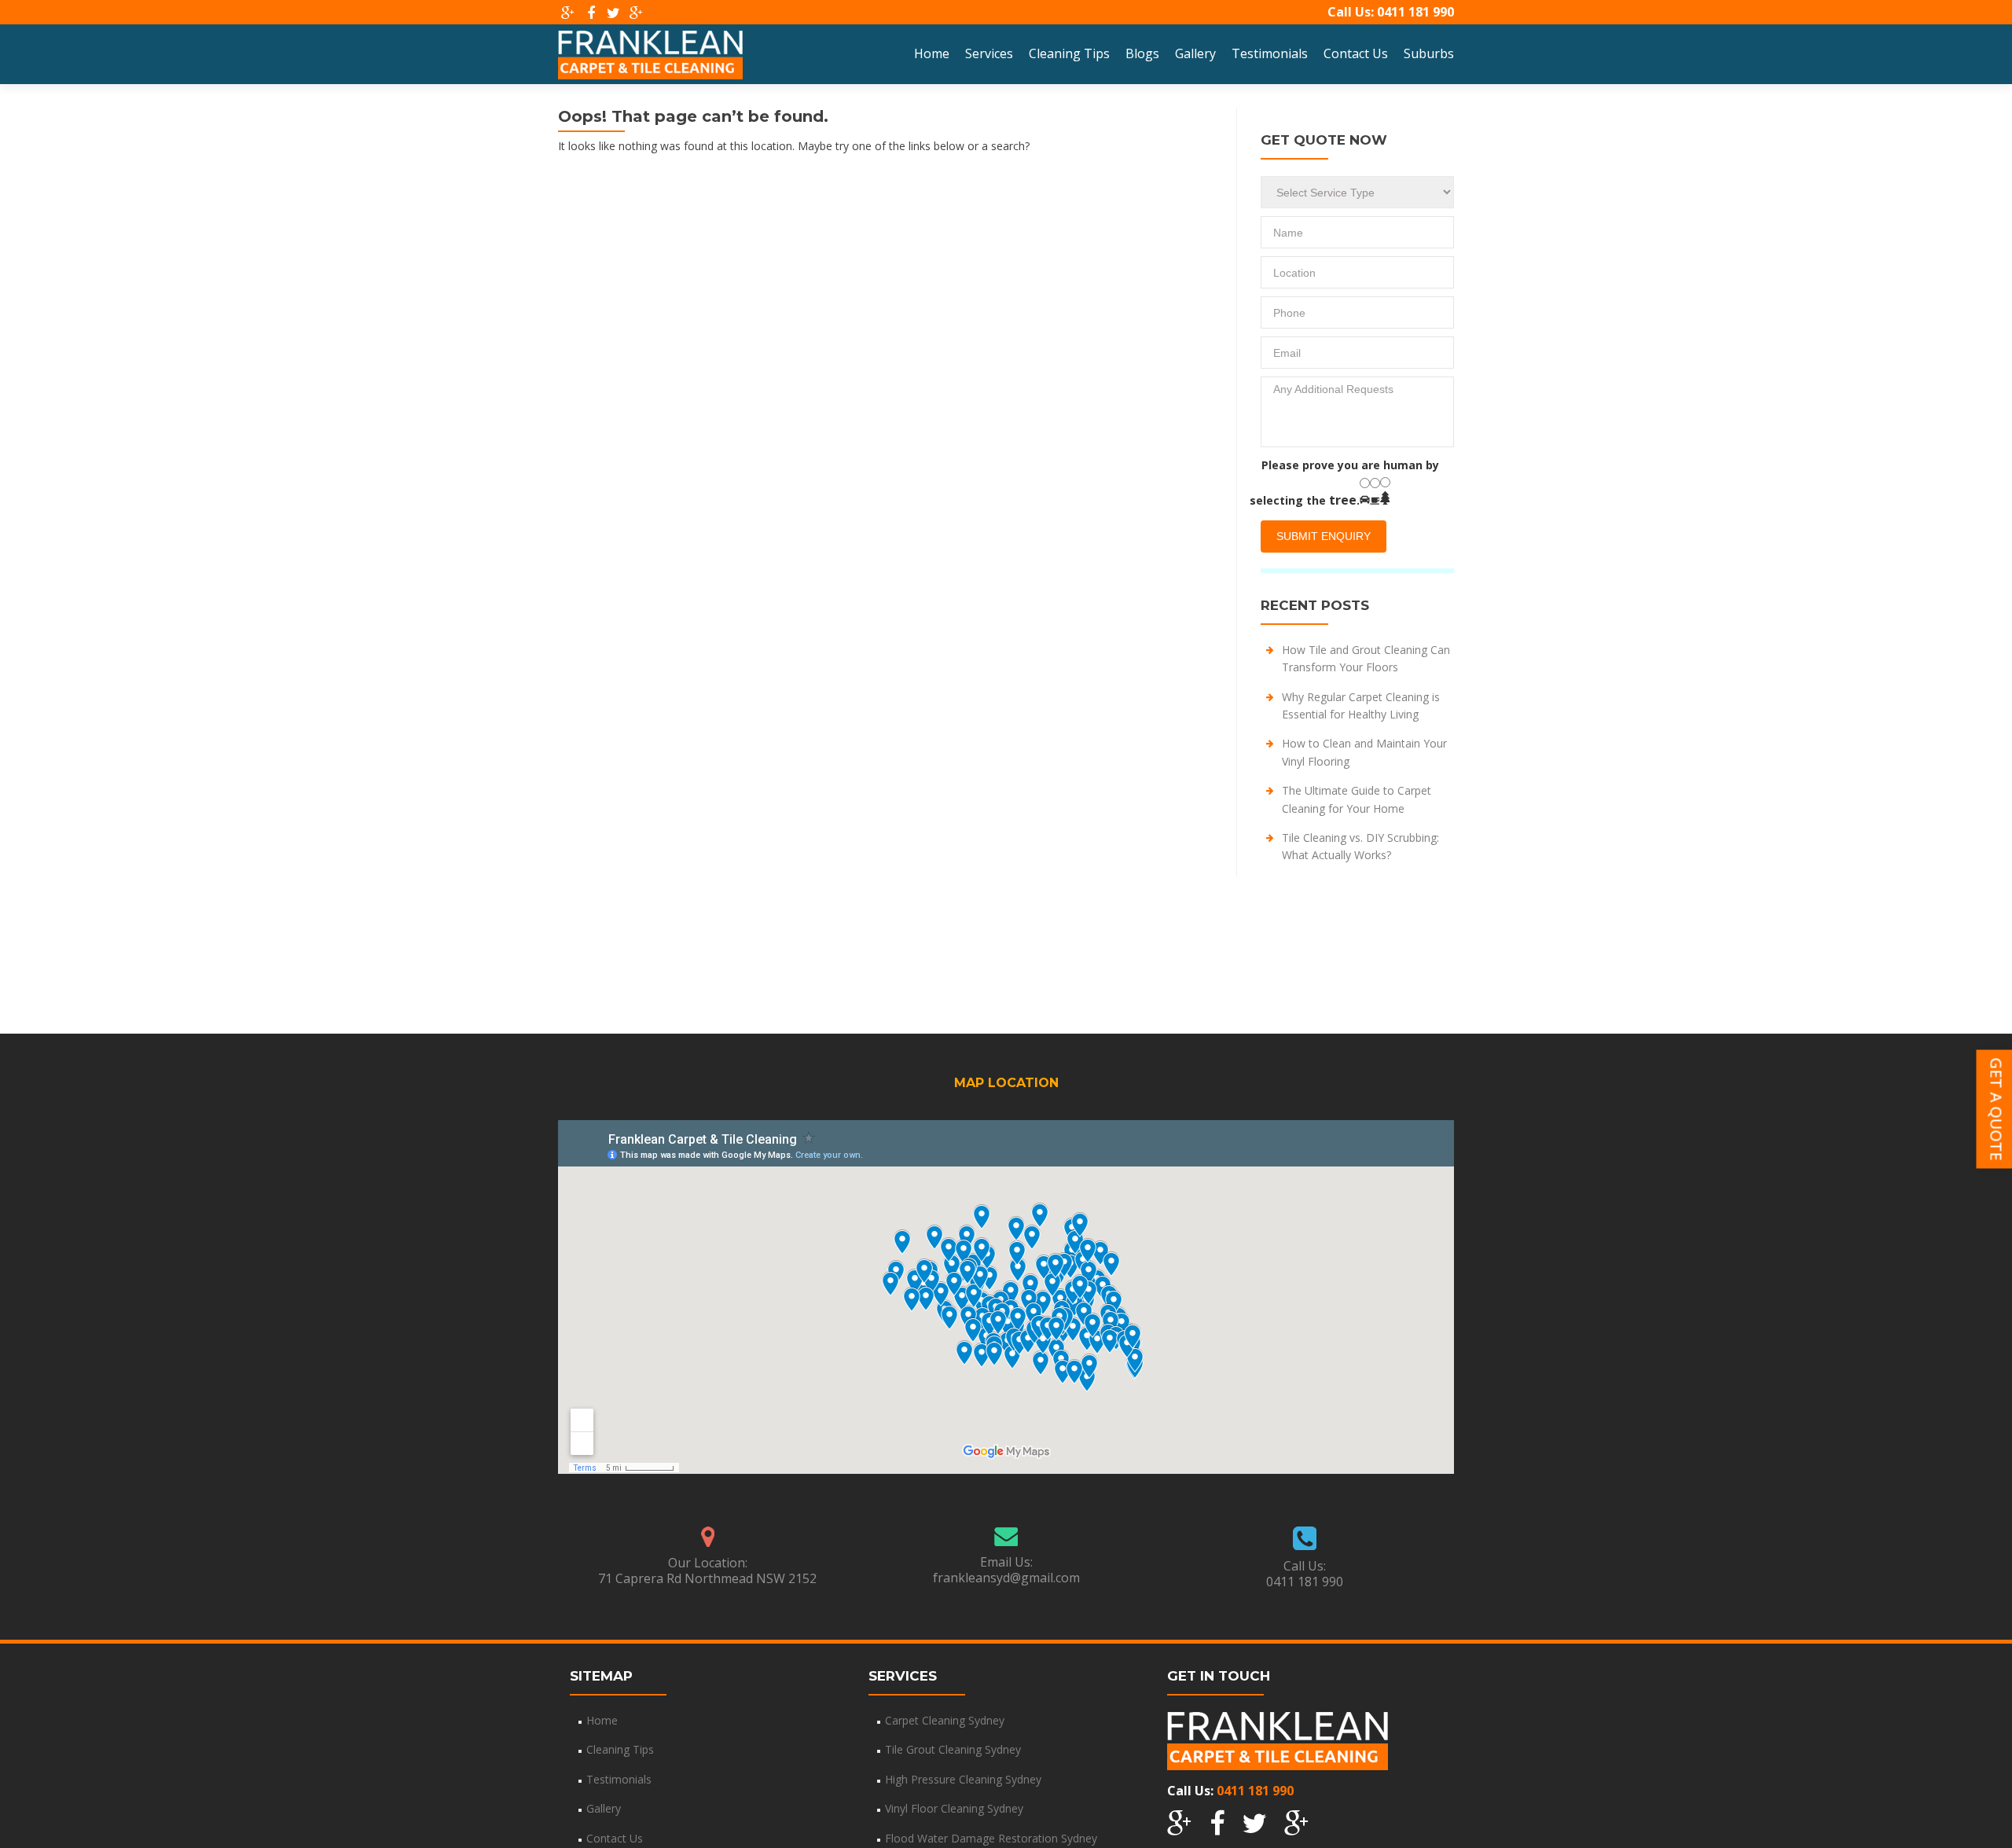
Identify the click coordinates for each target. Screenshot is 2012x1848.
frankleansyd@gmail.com (1006, 1578)
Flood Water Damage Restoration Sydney (991, 1838)
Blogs (1142, 53)
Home (932, 53)
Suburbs (1429, 53)
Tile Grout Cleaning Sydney (953, 1749)
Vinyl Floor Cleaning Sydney (954, 1808)
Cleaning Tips (1069, 53)
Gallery (1195, 53)
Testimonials (1270, 53)
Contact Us (1356, 53)
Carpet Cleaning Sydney (945, 1720)
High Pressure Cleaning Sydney (963, 1779)
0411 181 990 (1415, 12)
